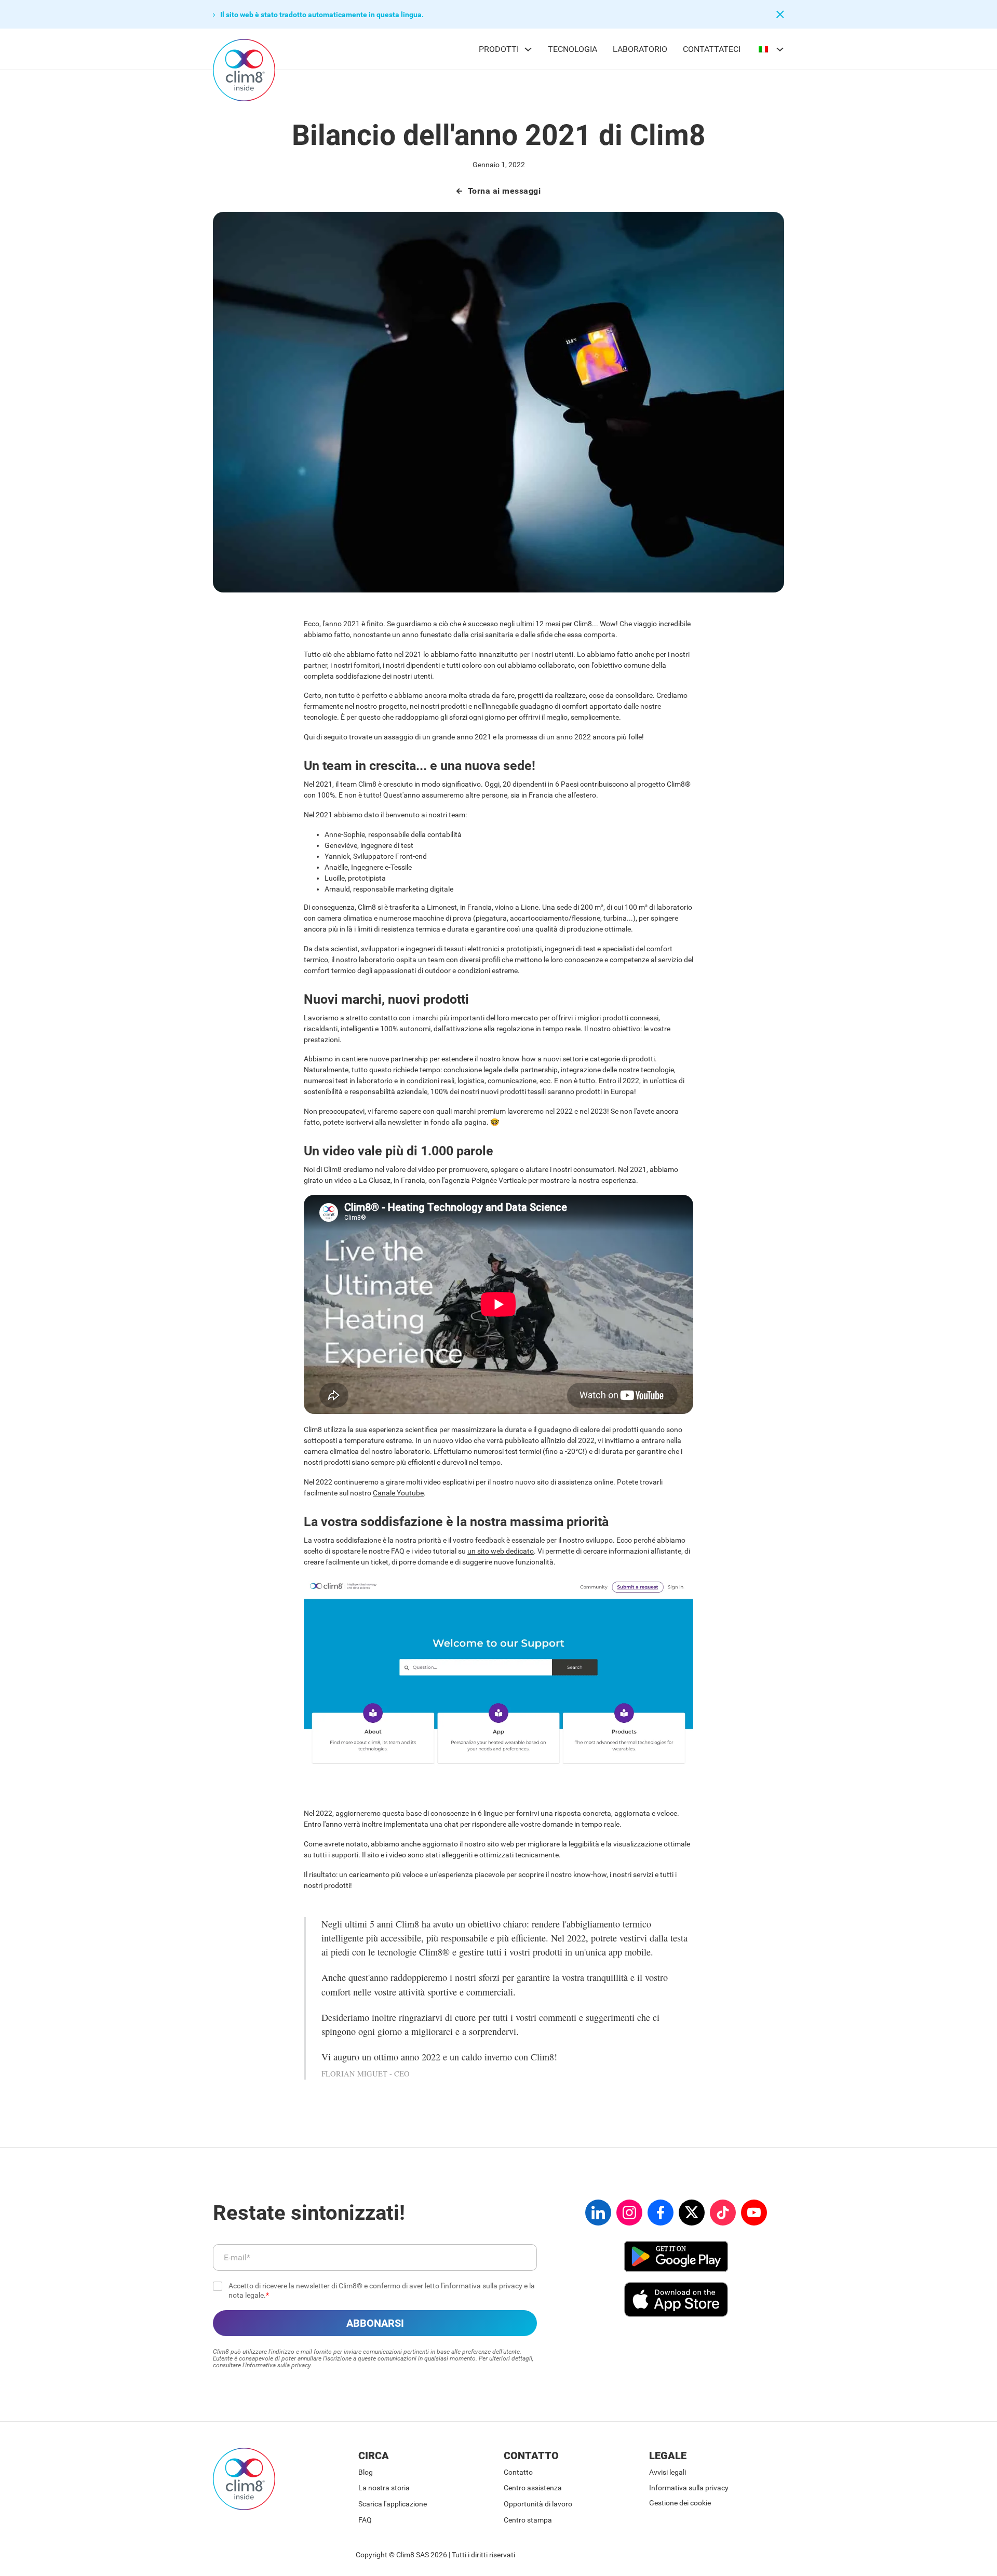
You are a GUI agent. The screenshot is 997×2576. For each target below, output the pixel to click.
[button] (408, 15)
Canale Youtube (398, 1493)
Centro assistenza (533, 2488)
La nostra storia (384, 2488)
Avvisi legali (668, 2472)
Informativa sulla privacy (689, 2488)
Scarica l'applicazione (393, 2504)
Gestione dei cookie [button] (680, 2503)
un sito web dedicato (501, 1551)
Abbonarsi (375, 2323)
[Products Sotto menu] (528, 49)
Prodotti (499, 49)
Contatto (518, 2472)
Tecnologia (572, 49)
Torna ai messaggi (504, 191)
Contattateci (712, 49)
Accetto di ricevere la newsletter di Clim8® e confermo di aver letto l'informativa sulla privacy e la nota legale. (382, 2290)
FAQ (365, 2520)
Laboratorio (640, 49)
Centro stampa (528, 2520)
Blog (366, 2472)
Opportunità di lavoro (538, 2504)
